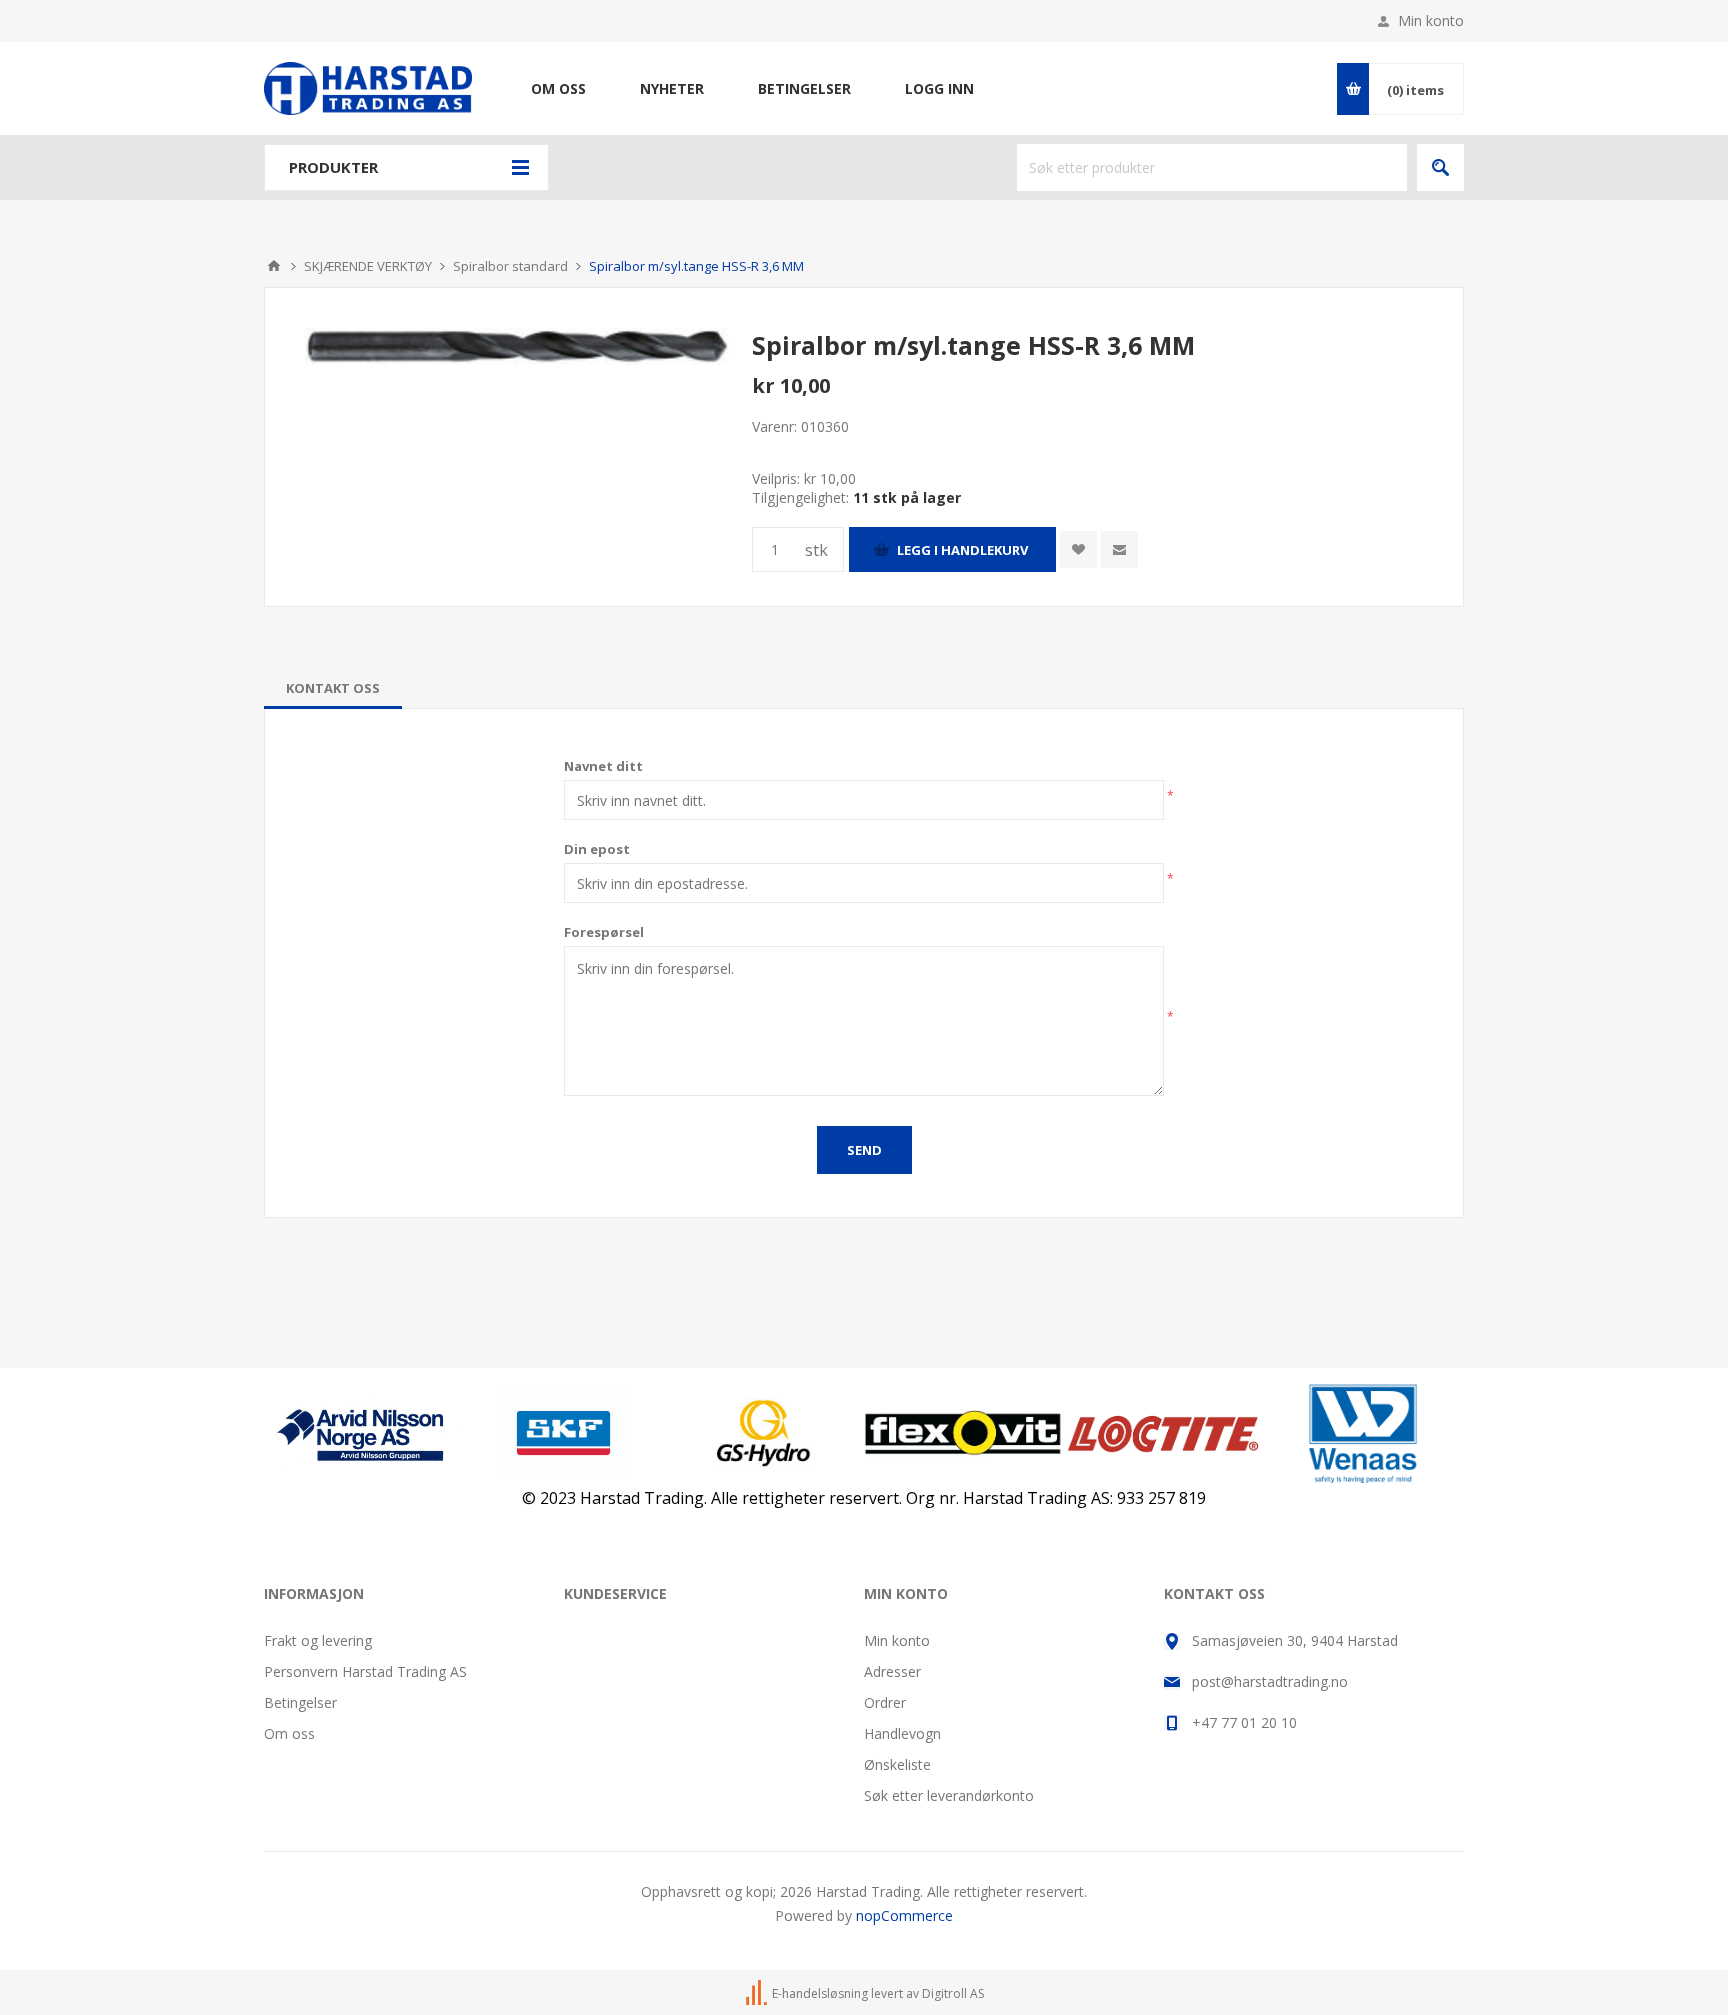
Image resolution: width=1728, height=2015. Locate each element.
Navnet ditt (603, 766)
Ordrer (885, 1702)
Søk (1440, 167)
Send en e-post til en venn (1119, 549)
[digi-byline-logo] (758, 1993)
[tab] (333, 688)
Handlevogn (902, 1733)
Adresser (892, 1671)
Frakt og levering (318, 1640)
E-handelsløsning (820, 1993)
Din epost (597, 849)
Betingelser (300, 1702)
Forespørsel (604, 932)
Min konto (1431, 20)
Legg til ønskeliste (1078, 549)
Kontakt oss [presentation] (333, 688)
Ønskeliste (897, 1764)
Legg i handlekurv (962, 550)
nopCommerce (904, 1915)
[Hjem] (274, 266)
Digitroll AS (953, 1993)
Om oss (289, 1733)
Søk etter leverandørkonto (949, 1795)
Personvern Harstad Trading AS (365, 1671)
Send (864, 1150)
